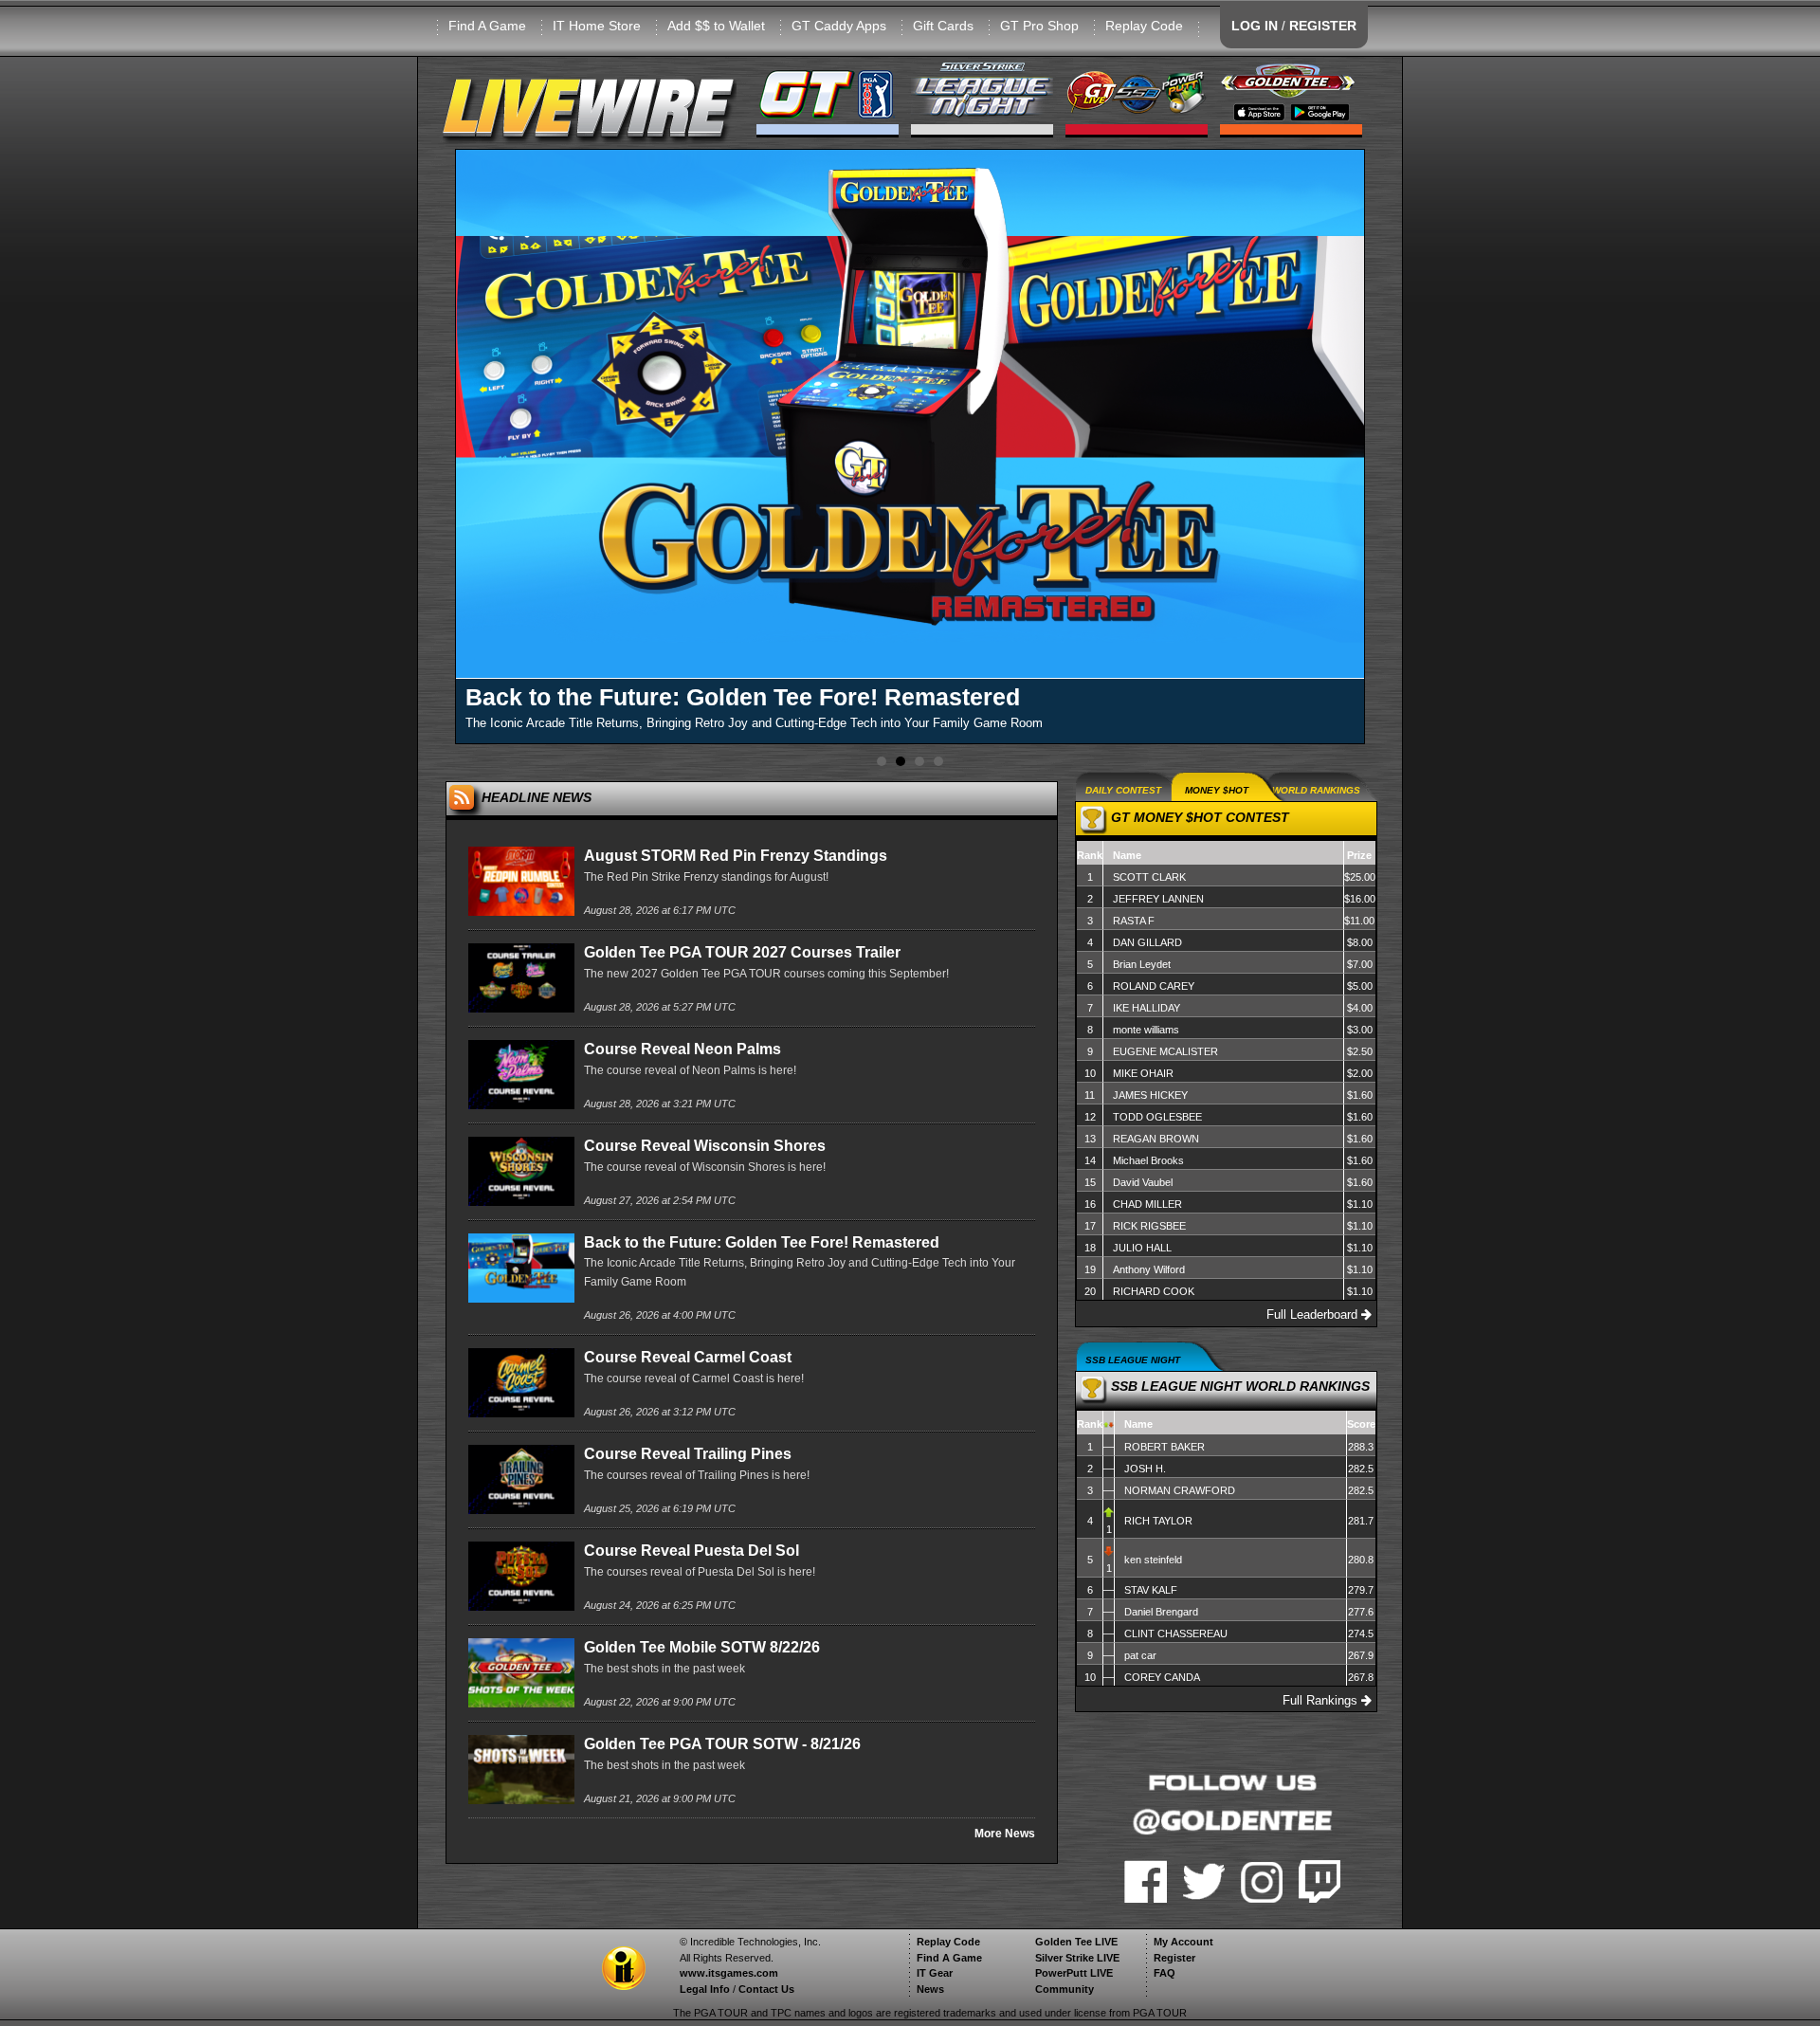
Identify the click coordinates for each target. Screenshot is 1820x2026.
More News (1005, 1834)
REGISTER (1323, 26)
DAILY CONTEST (1123, 790)
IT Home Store (597, 26)
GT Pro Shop (1039, 26)
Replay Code (1144, 26)
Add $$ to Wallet (716, 26)
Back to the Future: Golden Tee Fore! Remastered (762, 1242)
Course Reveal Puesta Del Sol (692, 1551)
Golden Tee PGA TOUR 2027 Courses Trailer (742, 952)
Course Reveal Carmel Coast (688, 1357)
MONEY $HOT (1217, 790)
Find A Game (487, 26)
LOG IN (1255, 26)
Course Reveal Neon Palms (682, 1049)
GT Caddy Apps (839, 26)
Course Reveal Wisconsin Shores (705, 1146)
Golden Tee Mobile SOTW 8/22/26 (702, 1647)
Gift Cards (943, 26)
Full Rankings (1322, 1417)
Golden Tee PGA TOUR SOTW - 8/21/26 (722, 1744)
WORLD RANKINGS (1316, 790)
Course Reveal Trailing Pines (688, 1454)
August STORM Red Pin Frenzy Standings (736, 856)
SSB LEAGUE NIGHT (1133, 1462)
